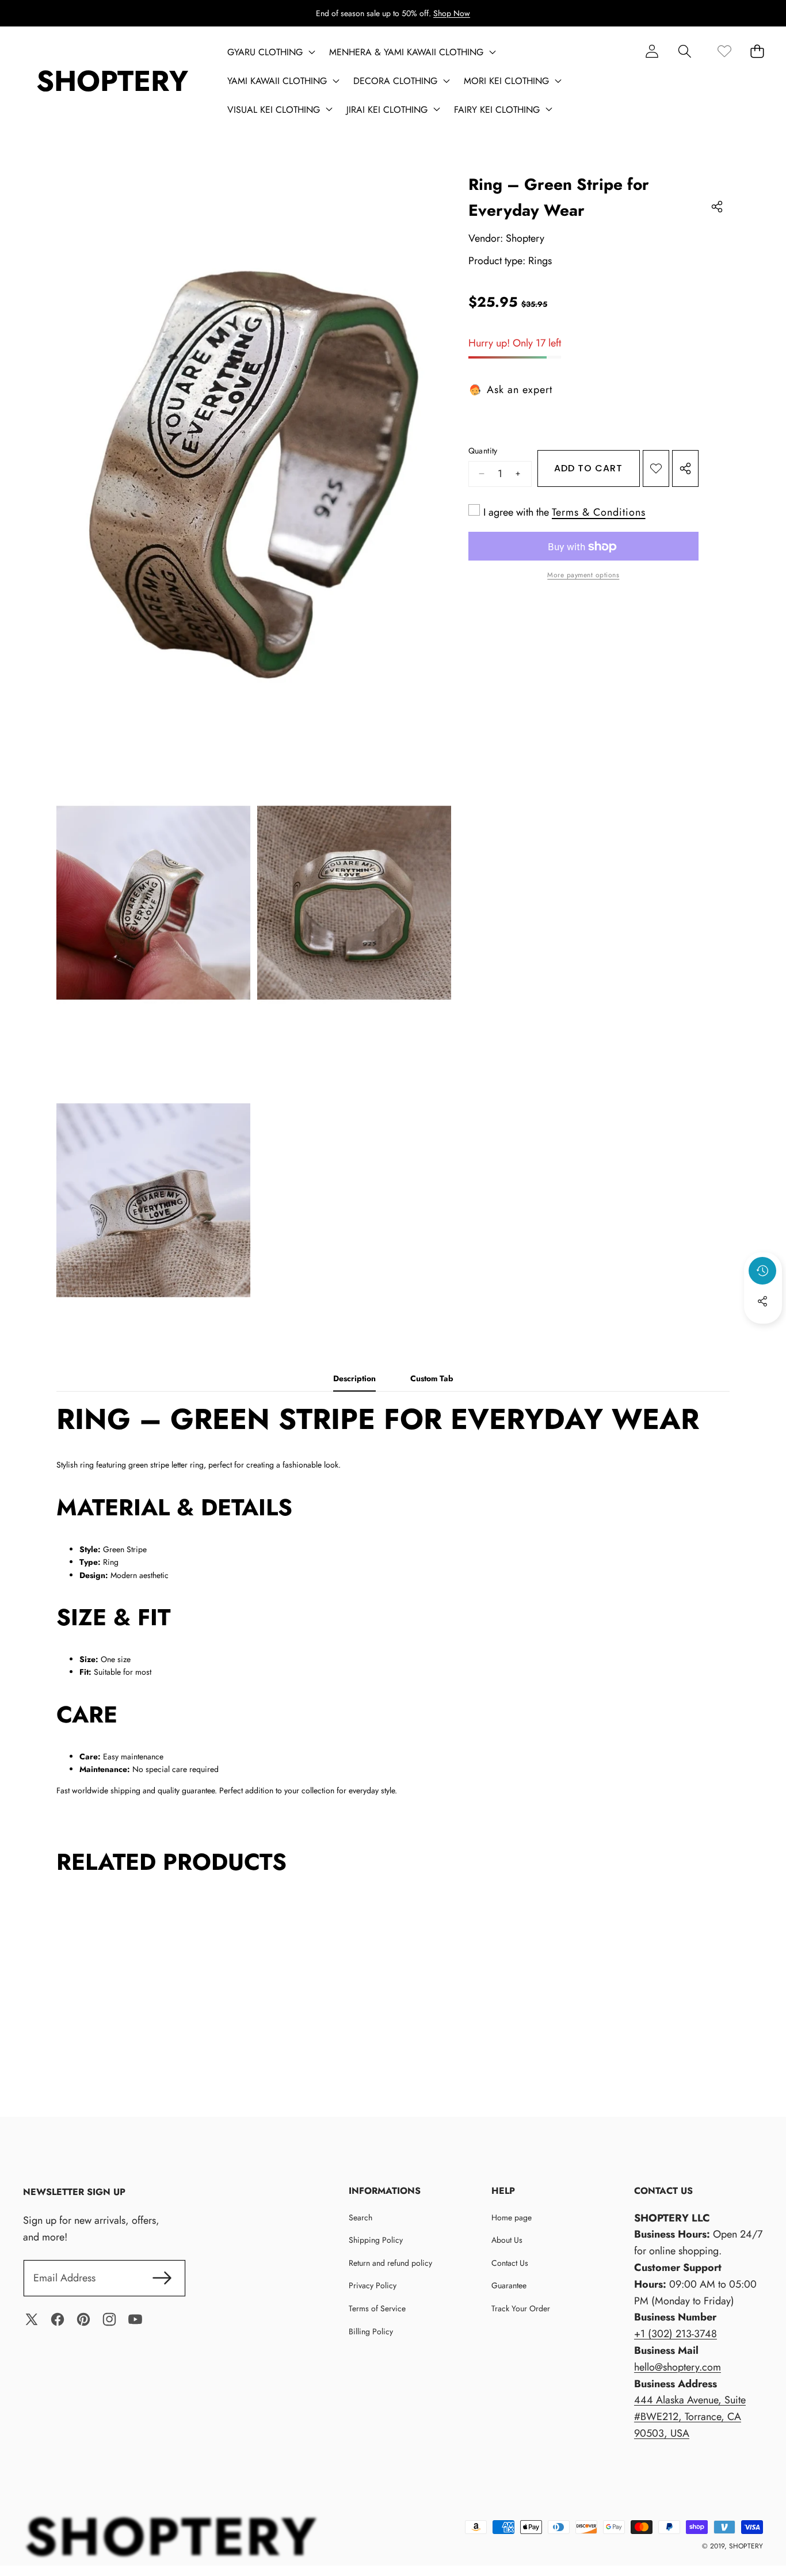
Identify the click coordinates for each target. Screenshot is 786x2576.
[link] (724, 51)
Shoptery (525, 239)
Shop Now (452, 13)
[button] (684, 51)
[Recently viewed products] (762, 1271)
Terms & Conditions (599, 512)
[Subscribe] (162, 2278)
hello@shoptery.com (678, 2367)
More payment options (583, 576)
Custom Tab (432, 1378)
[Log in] (652, 51)
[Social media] (762, 1301)
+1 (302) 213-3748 (676, 2334)
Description (354, 1378)
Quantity (483, 451)
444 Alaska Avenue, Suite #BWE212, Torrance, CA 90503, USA (690, 2417)
